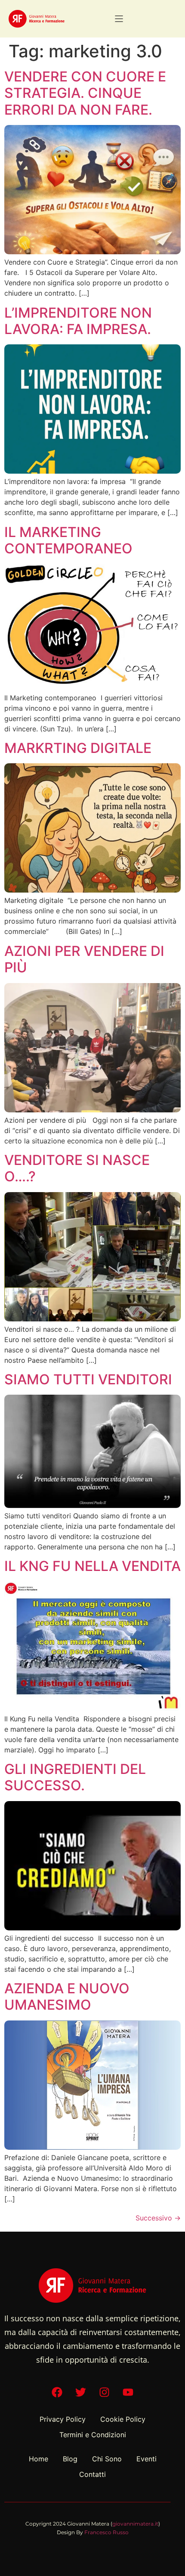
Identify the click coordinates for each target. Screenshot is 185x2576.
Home (39, 2459)
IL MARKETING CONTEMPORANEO (68, 540)
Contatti (92, 2474)
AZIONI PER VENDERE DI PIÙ (84, 959)
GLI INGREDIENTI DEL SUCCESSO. (75, 1777)
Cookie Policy (123, 2419)
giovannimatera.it (135, 2524)
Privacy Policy (63, 2419)
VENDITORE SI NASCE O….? (77, 1168)
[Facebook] (57, 2392)
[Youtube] (128, 2392)
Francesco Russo (106, 2532)
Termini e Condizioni (93, 2435)
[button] (119, 19)
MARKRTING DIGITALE (78, 748)
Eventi (146, 2459)
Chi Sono (107, 2459)
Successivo (158, 2218)
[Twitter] (81, 2392)
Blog (70, 2459)
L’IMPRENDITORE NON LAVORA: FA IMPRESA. (78, 321)
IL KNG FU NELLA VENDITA (92, 1566)
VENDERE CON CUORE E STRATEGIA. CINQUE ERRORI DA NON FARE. (85, 93)
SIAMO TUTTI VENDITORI (88, 1379)
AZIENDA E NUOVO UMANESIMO (67, 1997)
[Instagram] (105, 2392)
